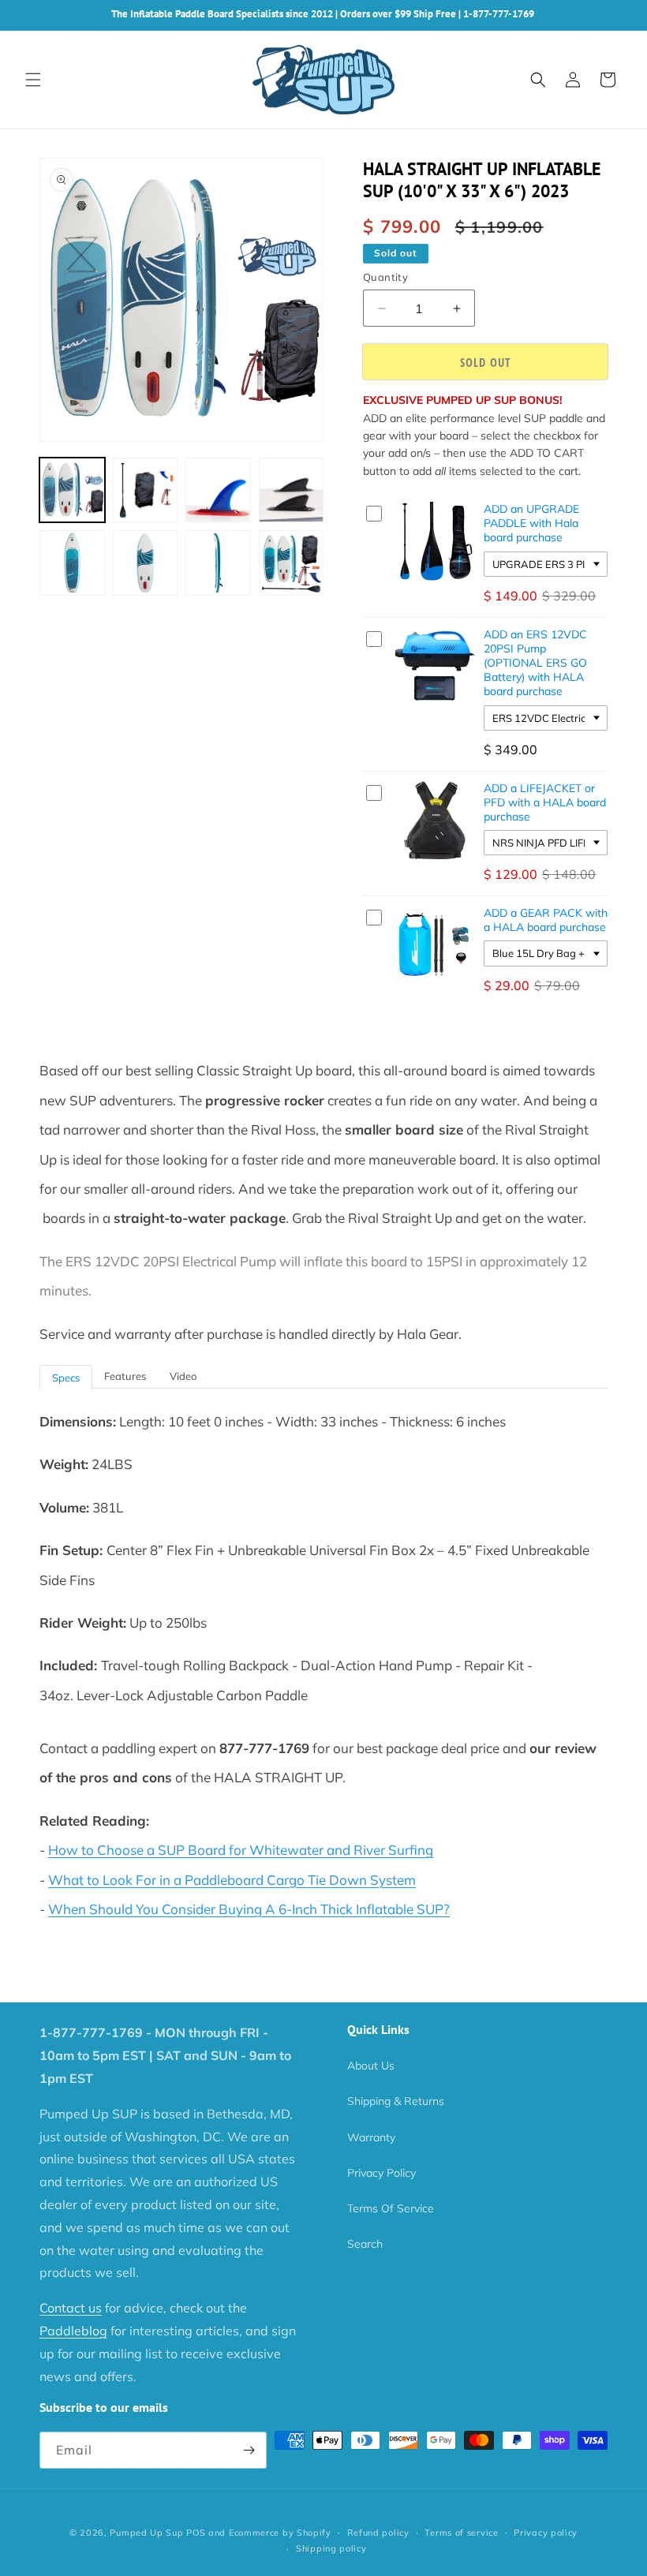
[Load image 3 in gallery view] (218, 490)
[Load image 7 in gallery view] (218, 563)
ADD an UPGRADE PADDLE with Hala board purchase (531, 523)
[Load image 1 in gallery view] (72, 490)
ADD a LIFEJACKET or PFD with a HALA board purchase (545, 802)
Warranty (371, 2137)
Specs (66, 1378)
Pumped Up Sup (146, 2533)
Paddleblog (73, 2331)
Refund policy (378, 2533)
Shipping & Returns (396, 2101)
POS (196, 2533)
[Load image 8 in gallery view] (292, 563)
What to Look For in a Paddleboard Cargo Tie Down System (232, 1880)
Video (183, 1376)
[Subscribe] (249, 2450)
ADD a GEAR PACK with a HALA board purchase (546, 920)
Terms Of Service (391, 2208)
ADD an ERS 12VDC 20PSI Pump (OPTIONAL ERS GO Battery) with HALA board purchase (535, 663)
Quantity (385, 277)
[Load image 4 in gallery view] (292, 490)
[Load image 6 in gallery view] (146, 563)
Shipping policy (331, 2548)
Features (125, 1376)
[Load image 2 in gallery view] (146, 490)
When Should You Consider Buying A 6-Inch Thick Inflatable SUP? (249, 1909)
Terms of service (461, 2533)
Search (365, 2244)
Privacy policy (546, 2533)
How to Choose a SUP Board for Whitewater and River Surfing (241, 1850)
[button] (33, 80)
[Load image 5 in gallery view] (72, 563)
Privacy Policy (381, 2173)
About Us (371, 2066)
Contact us (71, 2308)
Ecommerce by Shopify (280, 2533)
